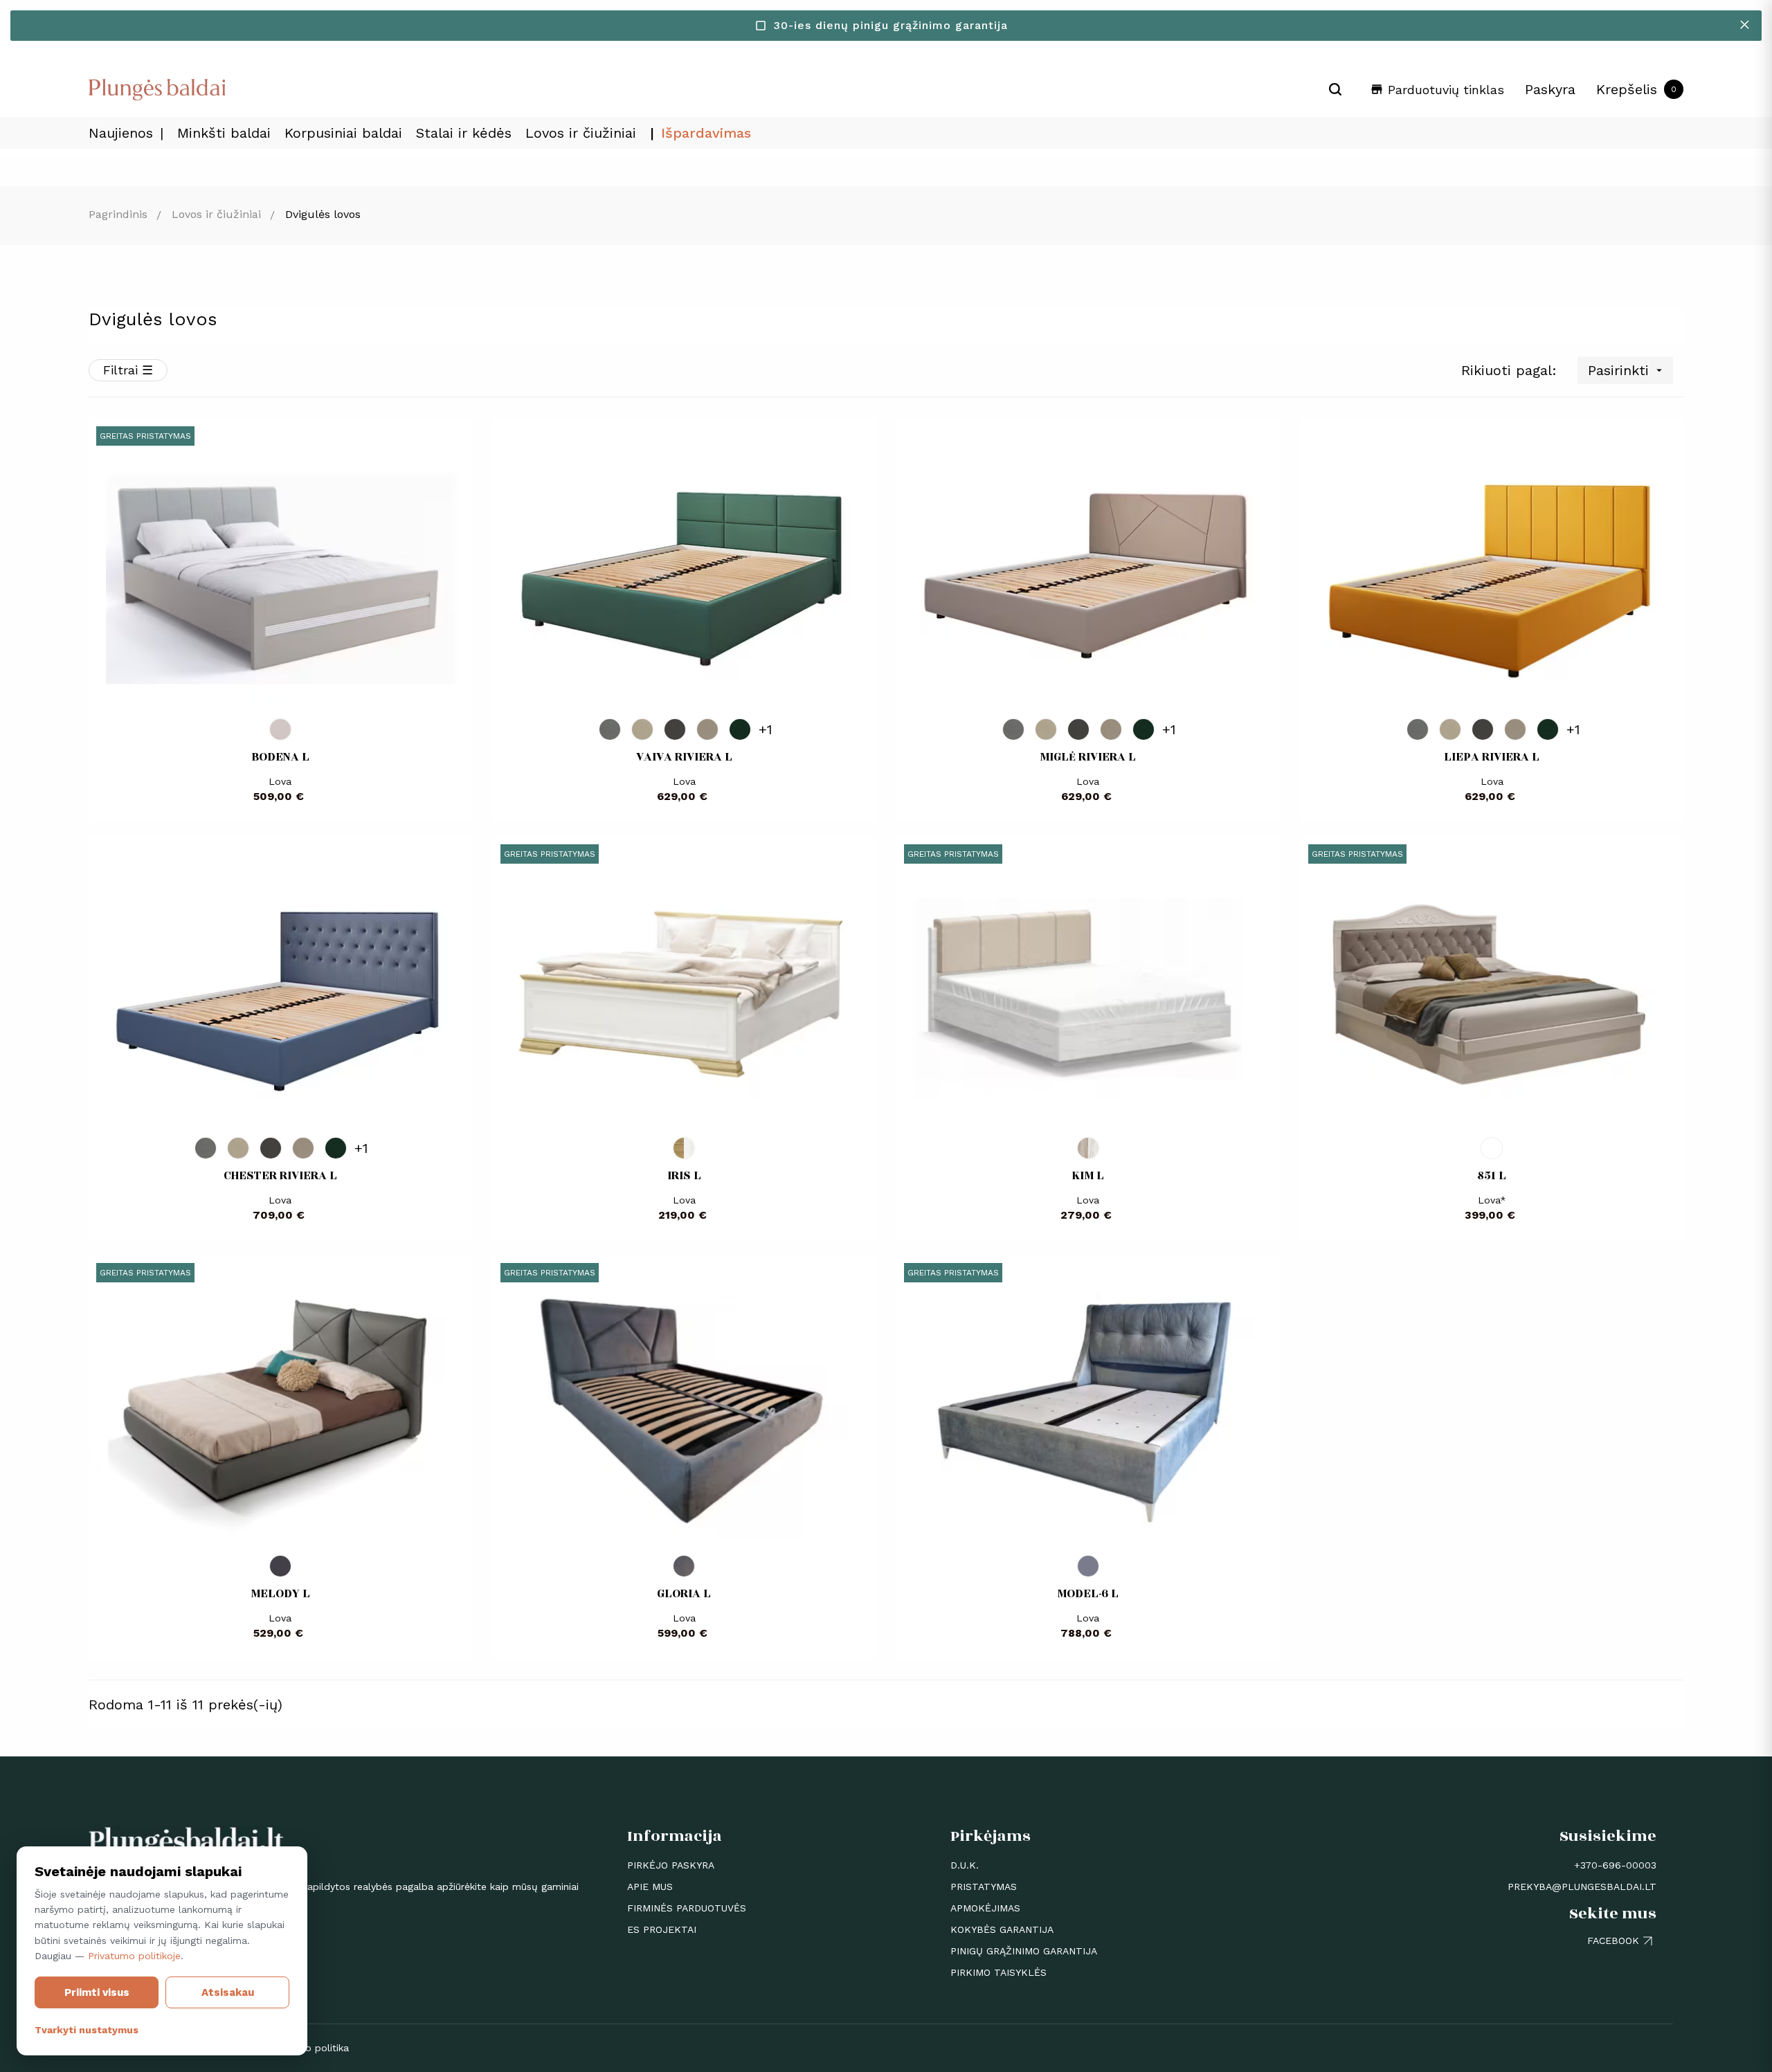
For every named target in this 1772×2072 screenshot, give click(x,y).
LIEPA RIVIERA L (1492, 757)
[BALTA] (1492, 1148)
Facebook (1613, 1941)
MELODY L (280, 1594)
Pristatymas (984, 1887)
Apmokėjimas (985, 1908)
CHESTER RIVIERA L (280, 1176)
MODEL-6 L (1088, 1594)
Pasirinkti (1627, 370)
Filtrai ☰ (128, 370)
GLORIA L (684, 1594)
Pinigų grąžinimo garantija (1024, 1951)
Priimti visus (97, 1992)
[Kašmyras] (280, 729)
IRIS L (684, 1176)
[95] (675, 729)
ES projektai (662, 1929)
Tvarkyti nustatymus (87, 2030)
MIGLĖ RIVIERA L (1088, 757)
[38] (740, 729)
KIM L (1088, 1176)
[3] (684, 1566)
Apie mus (650, 1887)
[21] (642, 729)
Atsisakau (228, 1992)
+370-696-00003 (1615, 1865)
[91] (610, 729)
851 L (1492, 1176)
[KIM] (1088, 1148)
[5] (280, 1566)
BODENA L (280, 757)
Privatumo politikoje (134, 1956)
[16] (707, 729)
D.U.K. (965, 1865)
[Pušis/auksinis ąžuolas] (684, 1148)
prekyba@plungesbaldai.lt (1582, 1887)
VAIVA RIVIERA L (684, 757)
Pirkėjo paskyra (671, 1865)
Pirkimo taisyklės (998, 1972)
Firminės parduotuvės (687, 1908)
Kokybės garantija (1002, 1929)
